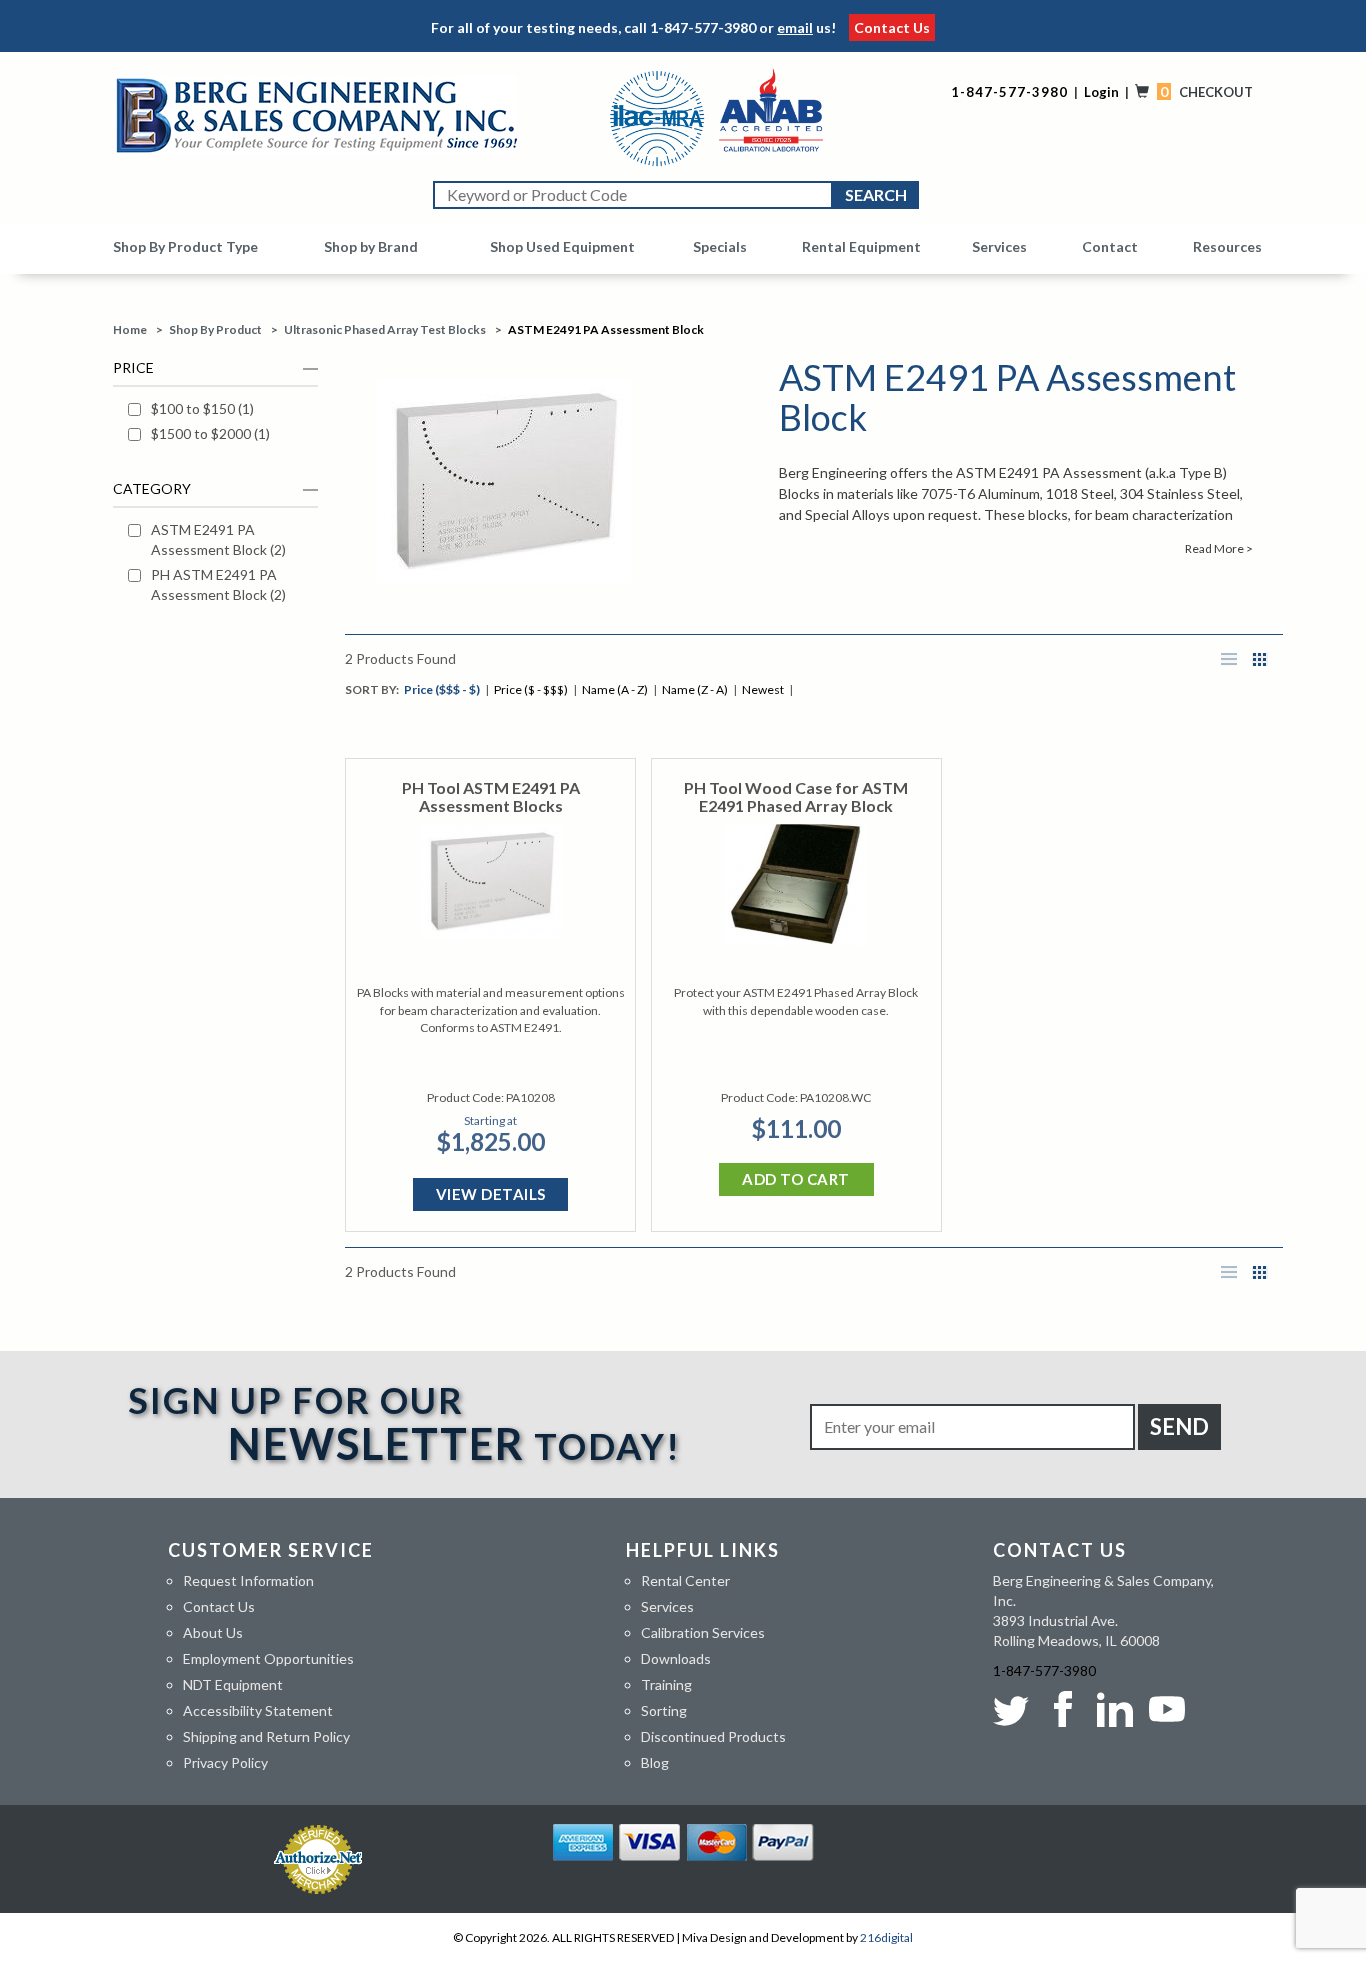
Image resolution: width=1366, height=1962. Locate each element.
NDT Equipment (233, 1684)
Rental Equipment (861, 246)
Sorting (664, 1710)
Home (130, 329)
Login (1101, 92)
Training (666, 1684)
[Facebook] (1063, 1709)
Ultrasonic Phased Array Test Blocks (385, 329)
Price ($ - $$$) (531, 689)
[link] (223, 409)
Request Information (248, 1580)
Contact (1110, 246)
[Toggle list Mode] (1229, 659)
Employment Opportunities (268, 1658)
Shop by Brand (371, 246)
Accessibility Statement (258, 1710)
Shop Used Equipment (562, 246)
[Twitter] (1015, 1709)
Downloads (676, 1658)
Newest (763, 689)
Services (999, 246)
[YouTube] (1167, 1709)
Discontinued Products (713, 1736)
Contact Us (892, 27)
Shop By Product (215, 329)
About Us (213, 1632)
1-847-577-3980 (703, 27)
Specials (720, 246)
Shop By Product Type (185, 246)
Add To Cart (796, 1179)
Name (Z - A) (695, 689)
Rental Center (685, 1580)
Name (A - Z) (615, 689)
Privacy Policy (225, 1762)
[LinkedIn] (1115, 1709)
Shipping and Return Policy (266, 1736)
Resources (1227, 246)
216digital (886, 1937)
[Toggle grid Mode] (1260, 659)
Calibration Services (703, 1632)
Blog (655, 1762)
